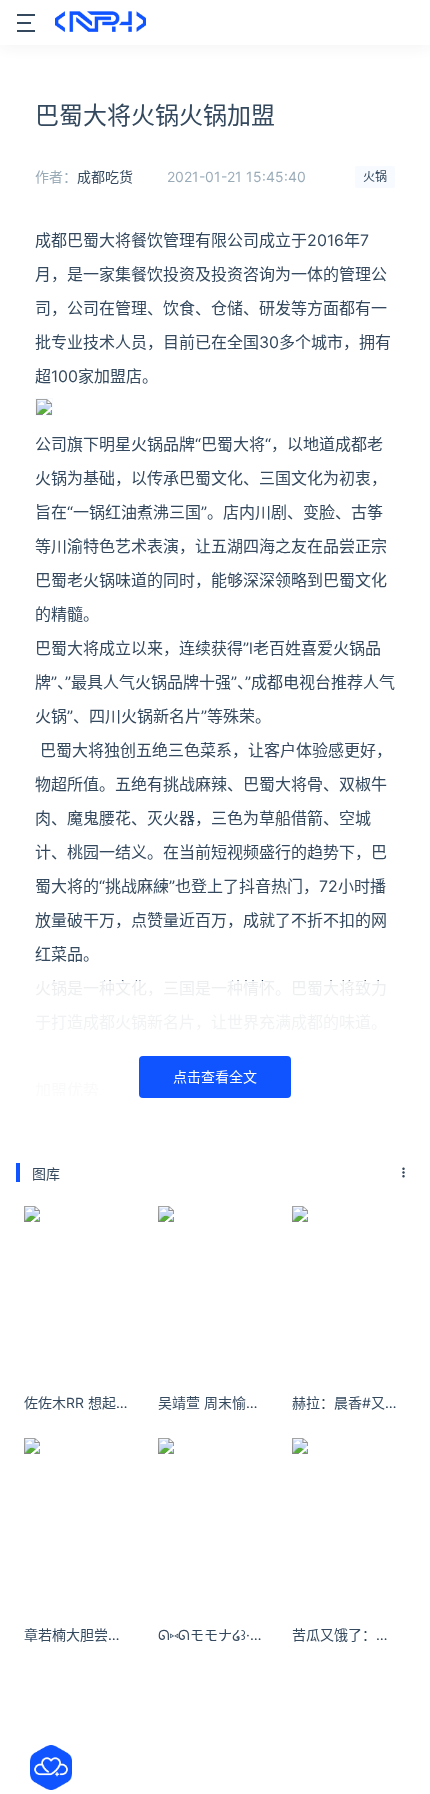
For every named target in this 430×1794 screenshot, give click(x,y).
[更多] (404, 1173)
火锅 (375, 176)
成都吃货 (105, 176)
